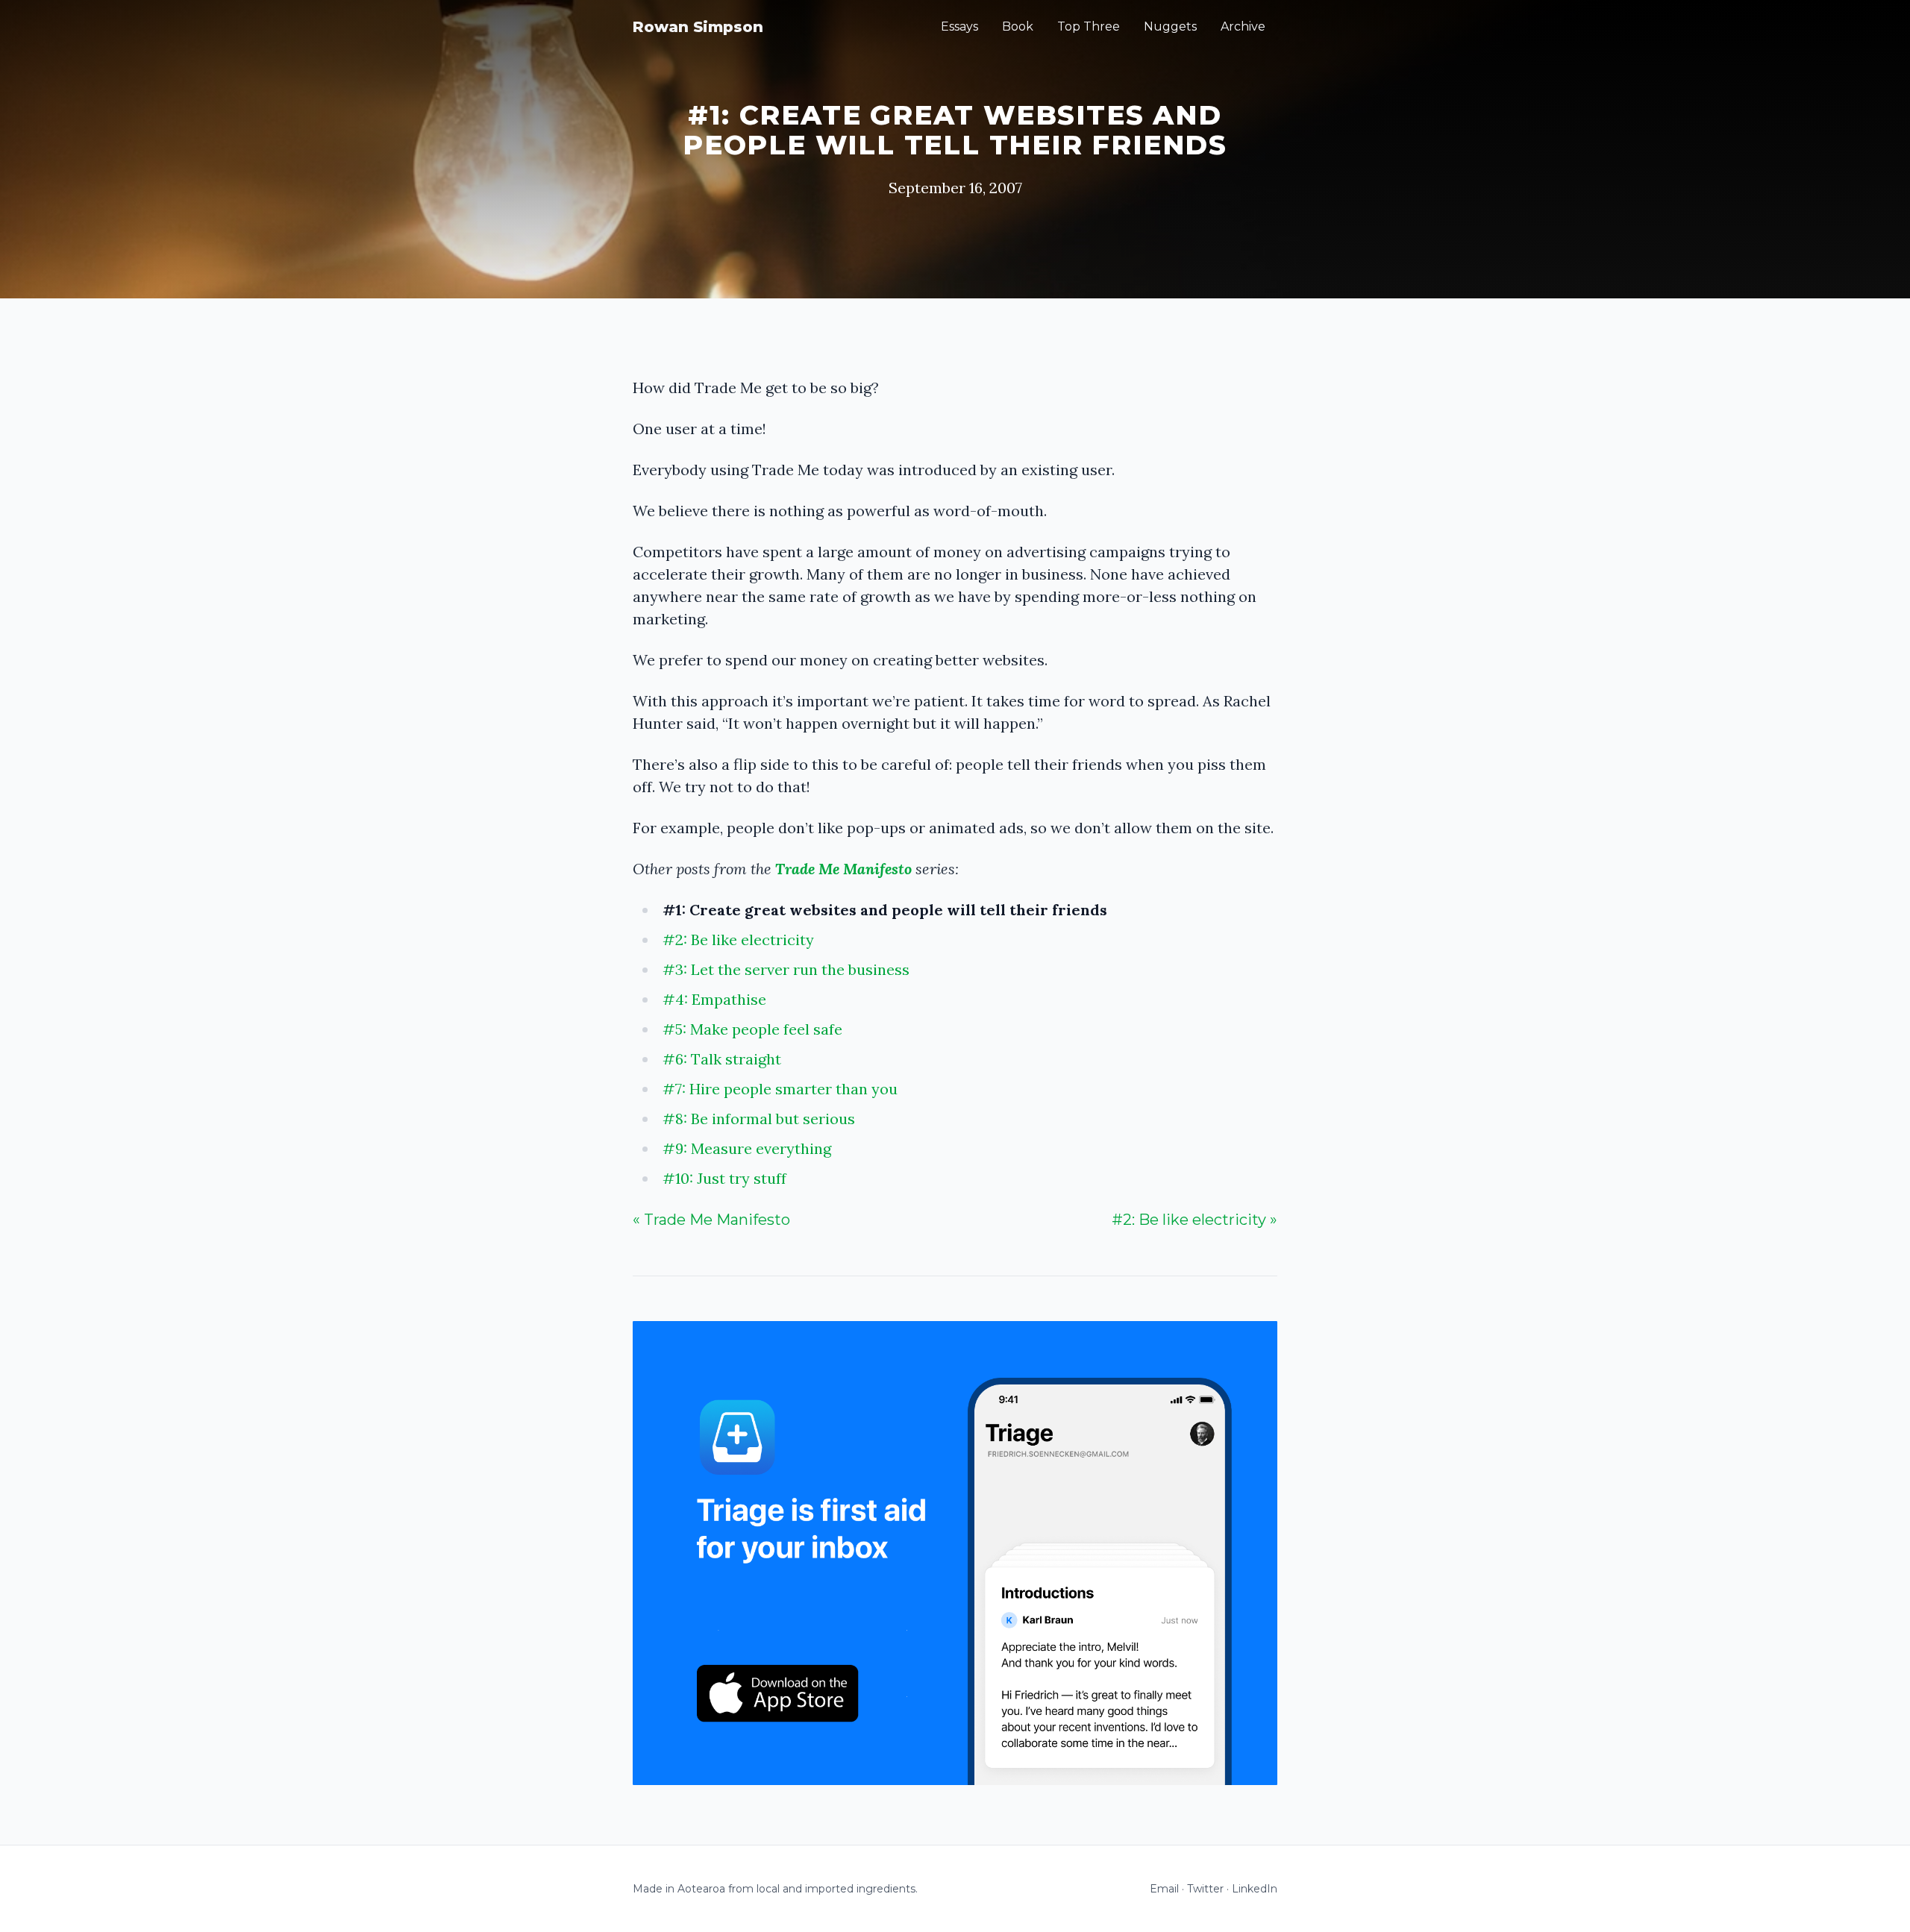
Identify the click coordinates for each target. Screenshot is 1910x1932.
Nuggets (1170, 26)
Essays (959, 26)
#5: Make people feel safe (752, 1029)
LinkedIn (1255, 1889)
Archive (1243, 26)
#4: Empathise (714, 999)
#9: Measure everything (747, 1148)
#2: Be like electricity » (1194, 1220)
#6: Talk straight (722, 1059)
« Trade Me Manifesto (711, 1220)
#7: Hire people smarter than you (780, 1089)
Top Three (1089, 26)
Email (1164, 1889)
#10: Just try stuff (724, 1178)
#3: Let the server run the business (786, 969)
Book (1018, 26)
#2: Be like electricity (738, 940)
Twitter (1205, 1889)
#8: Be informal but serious (759, 1119)
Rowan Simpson (698, 27)
